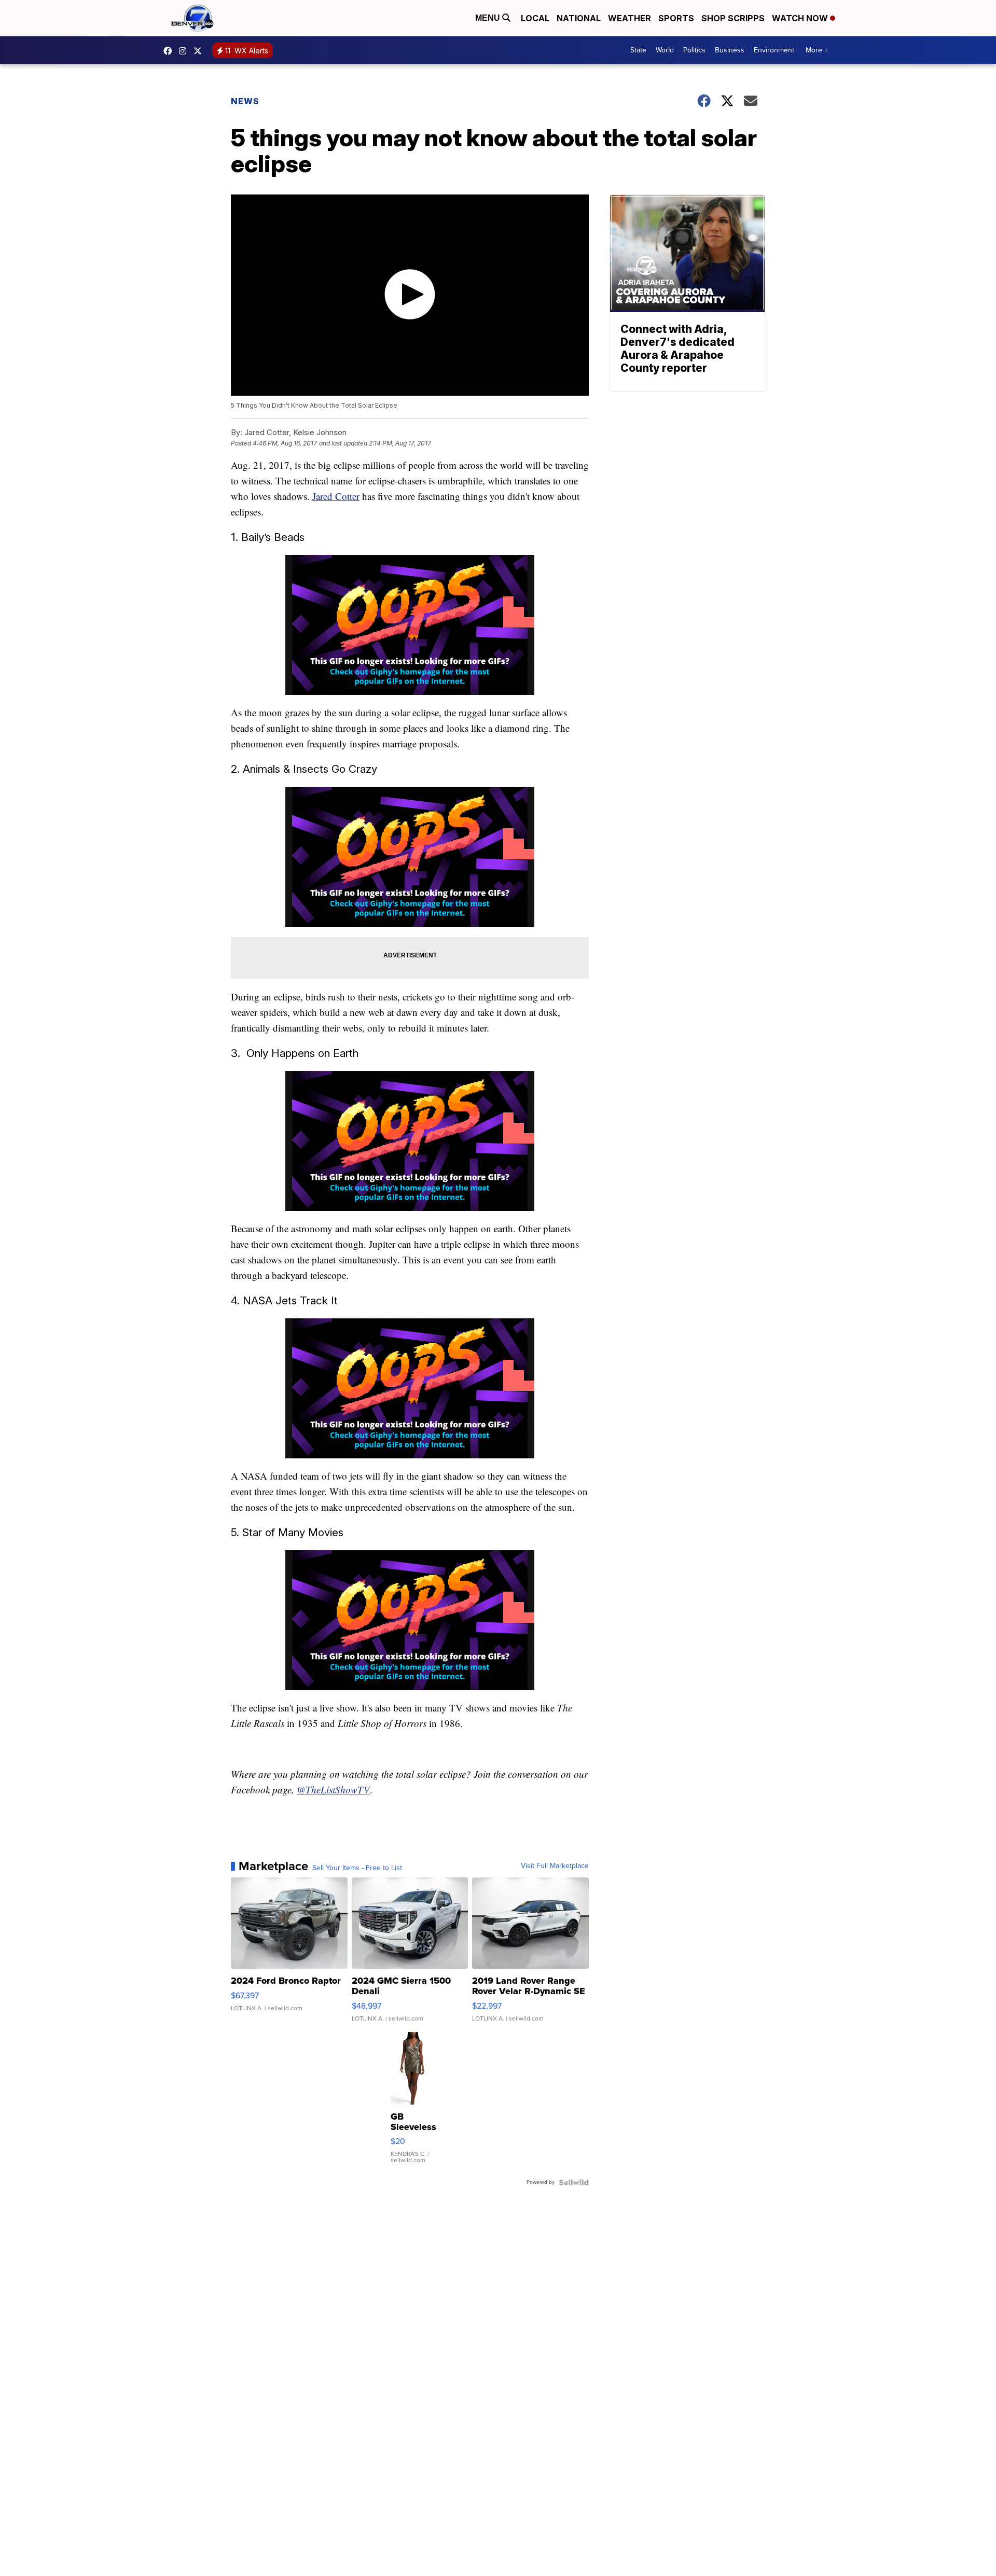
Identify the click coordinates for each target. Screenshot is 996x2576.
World (665, 50)
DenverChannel (200, 51)
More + (817, 50)
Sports (676, 18)
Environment (774, 50)
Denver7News (170, 51)
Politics (694, 50)
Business (730, 50)
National (579, 18)
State (638, 50)
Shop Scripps (733, 18)
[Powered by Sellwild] (574, 2182)
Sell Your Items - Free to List (357, 1868)
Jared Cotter (336, 496)
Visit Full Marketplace (555, 1866)
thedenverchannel (185, 51)
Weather (630, 18)
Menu (489, 18)
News (245, 101)
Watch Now (801, 18)
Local (535, 18)
